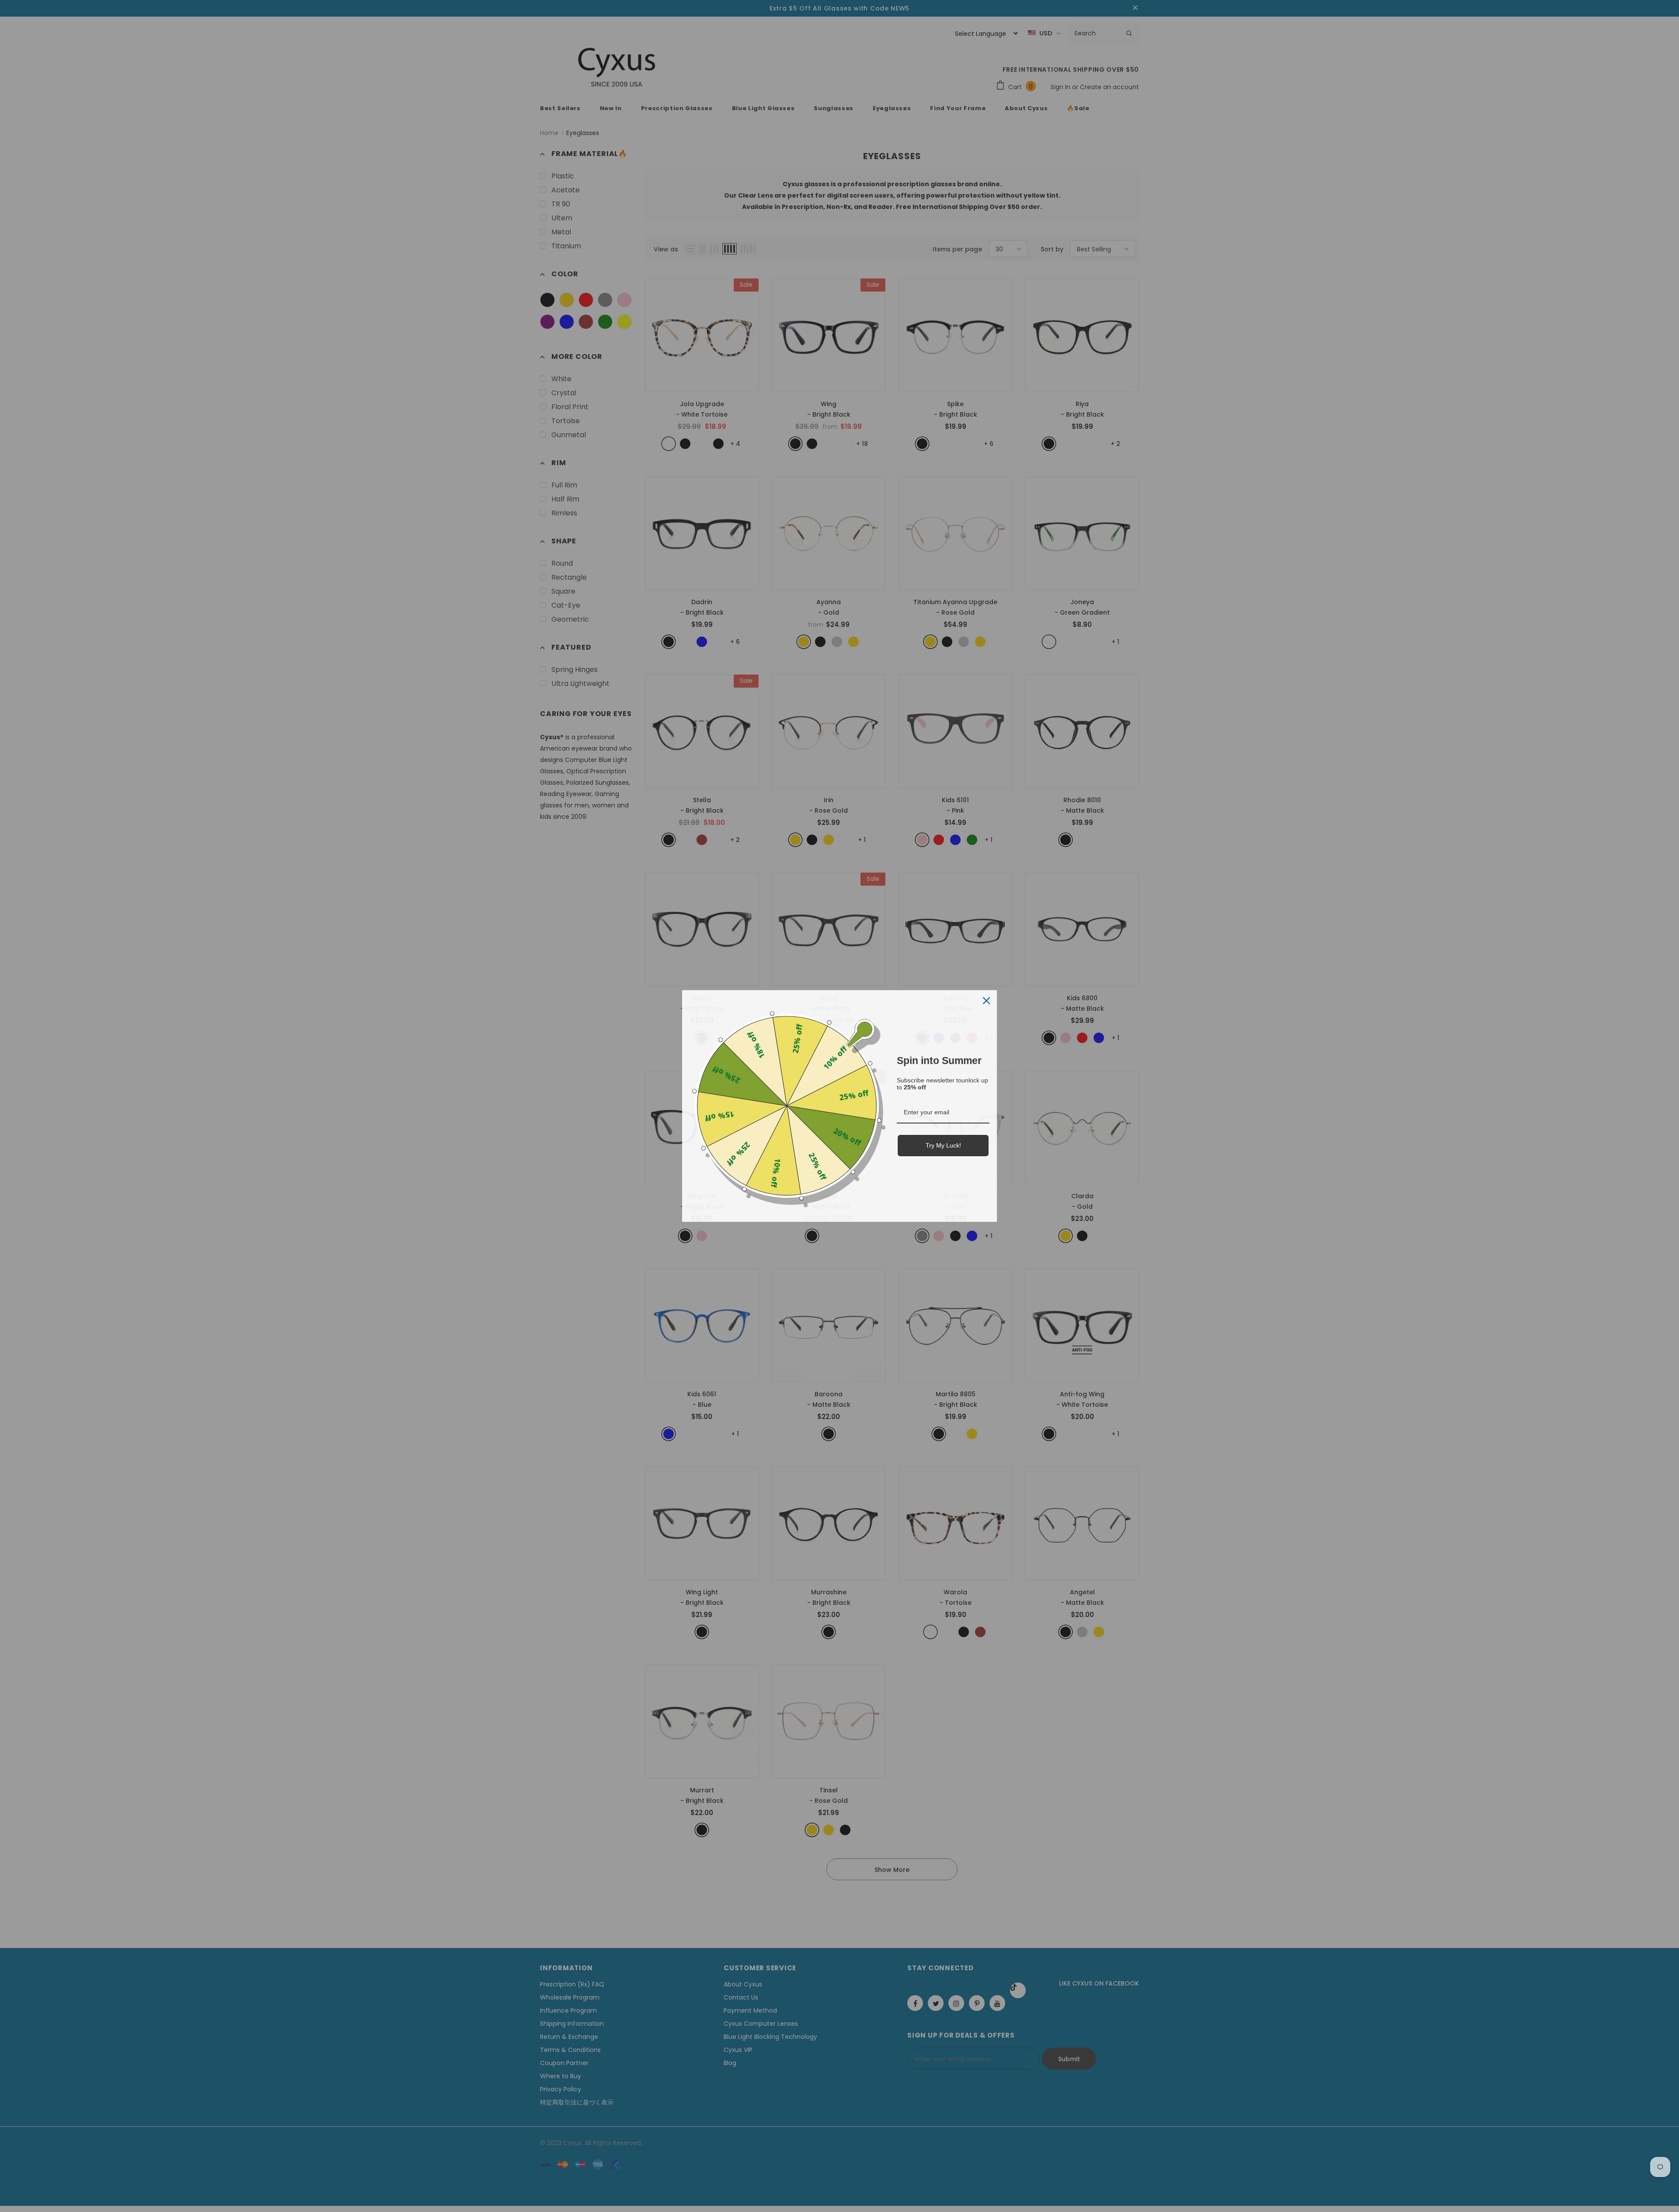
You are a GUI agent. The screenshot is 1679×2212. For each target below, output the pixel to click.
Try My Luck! (943, 1145)
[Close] (986, 1001)
